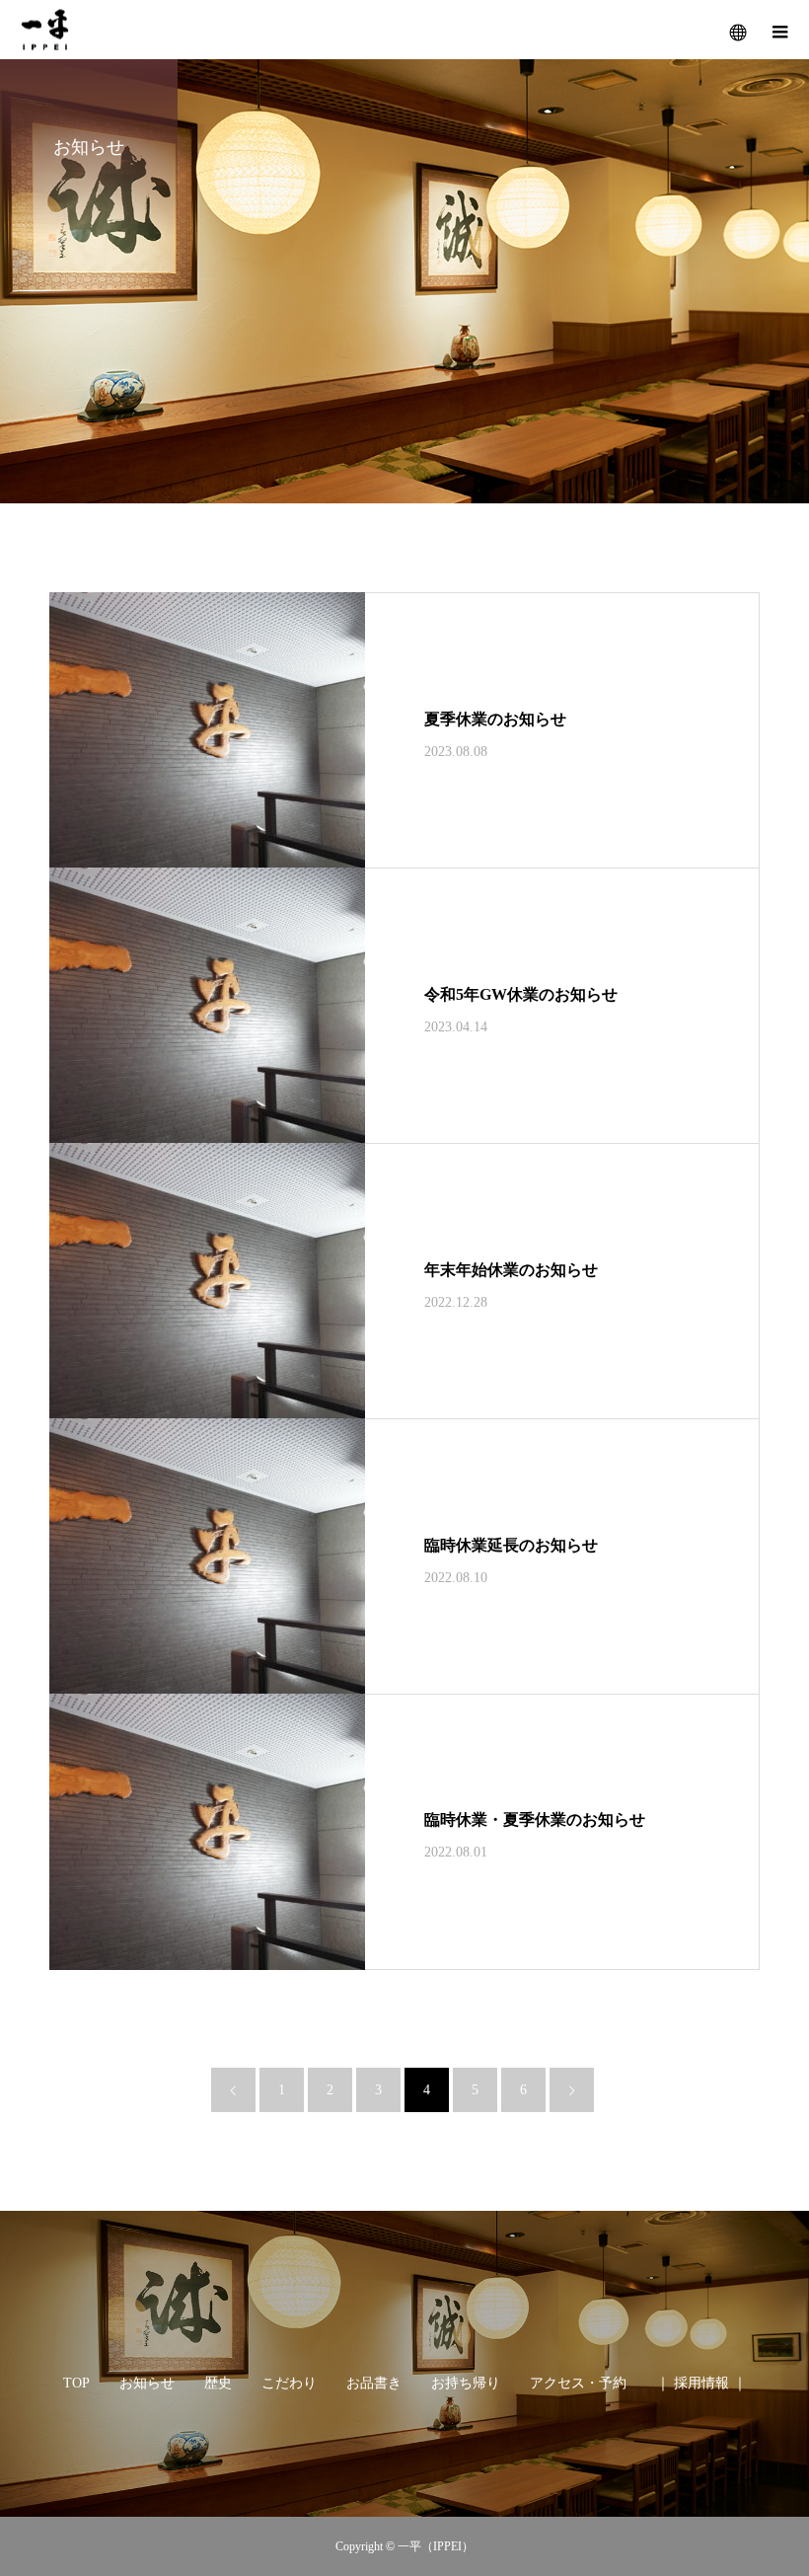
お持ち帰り (466, 2383)
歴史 (218, 2383)
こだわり (289, 2383)
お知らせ (147, 2383)
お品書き (374, 2383)
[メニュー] (779, 30)
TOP (76, 2383)
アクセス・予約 (578, 2383)
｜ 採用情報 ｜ (701, 2383)
